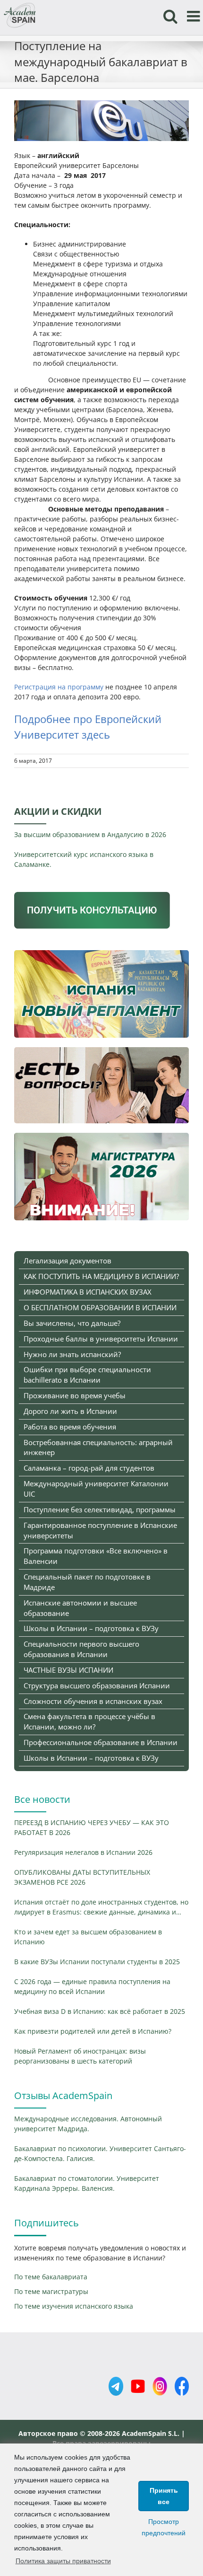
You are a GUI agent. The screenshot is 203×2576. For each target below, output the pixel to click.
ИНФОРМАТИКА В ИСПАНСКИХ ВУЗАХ (88, 1292)
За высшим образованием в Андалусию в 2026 (90, 834)
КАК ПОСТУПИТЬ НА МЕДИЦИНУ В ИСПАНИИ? (101, 1276)
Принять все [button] (164, 2496)
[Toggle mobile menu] (195, 16)
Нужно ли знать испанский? (72, 1354)
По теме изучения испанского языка (74, 2306)
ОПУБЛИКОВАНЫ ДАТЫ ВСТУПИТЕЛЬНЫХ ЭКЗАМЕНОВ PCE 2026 (82, 1877)
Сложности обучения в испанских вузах (93, 1701)
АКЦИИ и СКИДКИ (58, 811)
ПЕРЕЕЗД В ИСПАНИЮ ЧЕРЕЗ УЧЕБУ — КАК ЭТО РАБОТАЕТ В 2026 (92, 1827)
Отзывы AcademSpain (63, 2095)
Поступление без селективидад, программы (100, 1509)
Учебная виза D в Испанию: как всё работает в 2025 (100, 2011)
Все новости (42, 1799)
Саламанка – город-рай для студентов (89, 1468)
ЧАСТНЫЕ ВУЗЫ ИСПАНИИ (68, 1670)
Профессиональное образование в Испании (101, 1742)
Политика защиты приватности (63, 2561)
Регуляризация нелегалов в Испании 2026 (83, 1852)
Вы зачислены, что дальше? (72, 1323)
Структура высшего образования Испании (97, 1685)
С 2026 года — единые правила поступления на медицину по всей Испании (92, 1986)
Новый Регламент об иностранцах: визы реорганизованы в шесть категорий (80, 2056)
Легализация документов (68, 1261)
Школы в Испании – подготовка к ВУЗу (91, 1628)
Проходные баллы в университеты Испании (101, 1339)
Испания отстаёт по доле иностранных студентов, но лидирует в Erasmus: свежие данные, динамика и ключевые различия (101, 1907)
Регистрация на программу (59, 687)
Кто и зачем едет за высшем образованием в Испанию (88, 1937)
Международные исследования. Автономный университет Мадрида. (88, 2124)
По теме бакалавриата (51, 2277)
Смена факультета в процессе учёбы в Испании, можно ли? (89, 1721)
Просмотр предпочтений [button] (164, 2527)
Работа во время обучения (70, 1427)
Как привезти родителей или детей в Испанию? (93, 2031)
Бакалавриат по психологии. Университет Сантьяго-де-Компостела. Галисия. (100, 2153)
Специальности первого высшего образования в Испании (81, 1649)
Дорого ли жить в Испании (70, 1411)
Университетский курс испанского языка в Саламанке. (84, 859)
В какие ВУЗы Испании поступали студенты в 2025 (97, 1962)
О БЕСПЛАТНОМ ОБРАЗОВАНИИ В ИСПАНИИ (100, 1307)
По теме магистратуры (51, 2291)
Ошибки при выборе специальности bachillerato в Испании (87, 1375)
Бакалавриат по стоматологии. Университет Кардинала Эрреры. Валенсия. (87, 2183)
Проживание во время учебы (75, 1395)
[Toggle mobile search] (170, 16)
